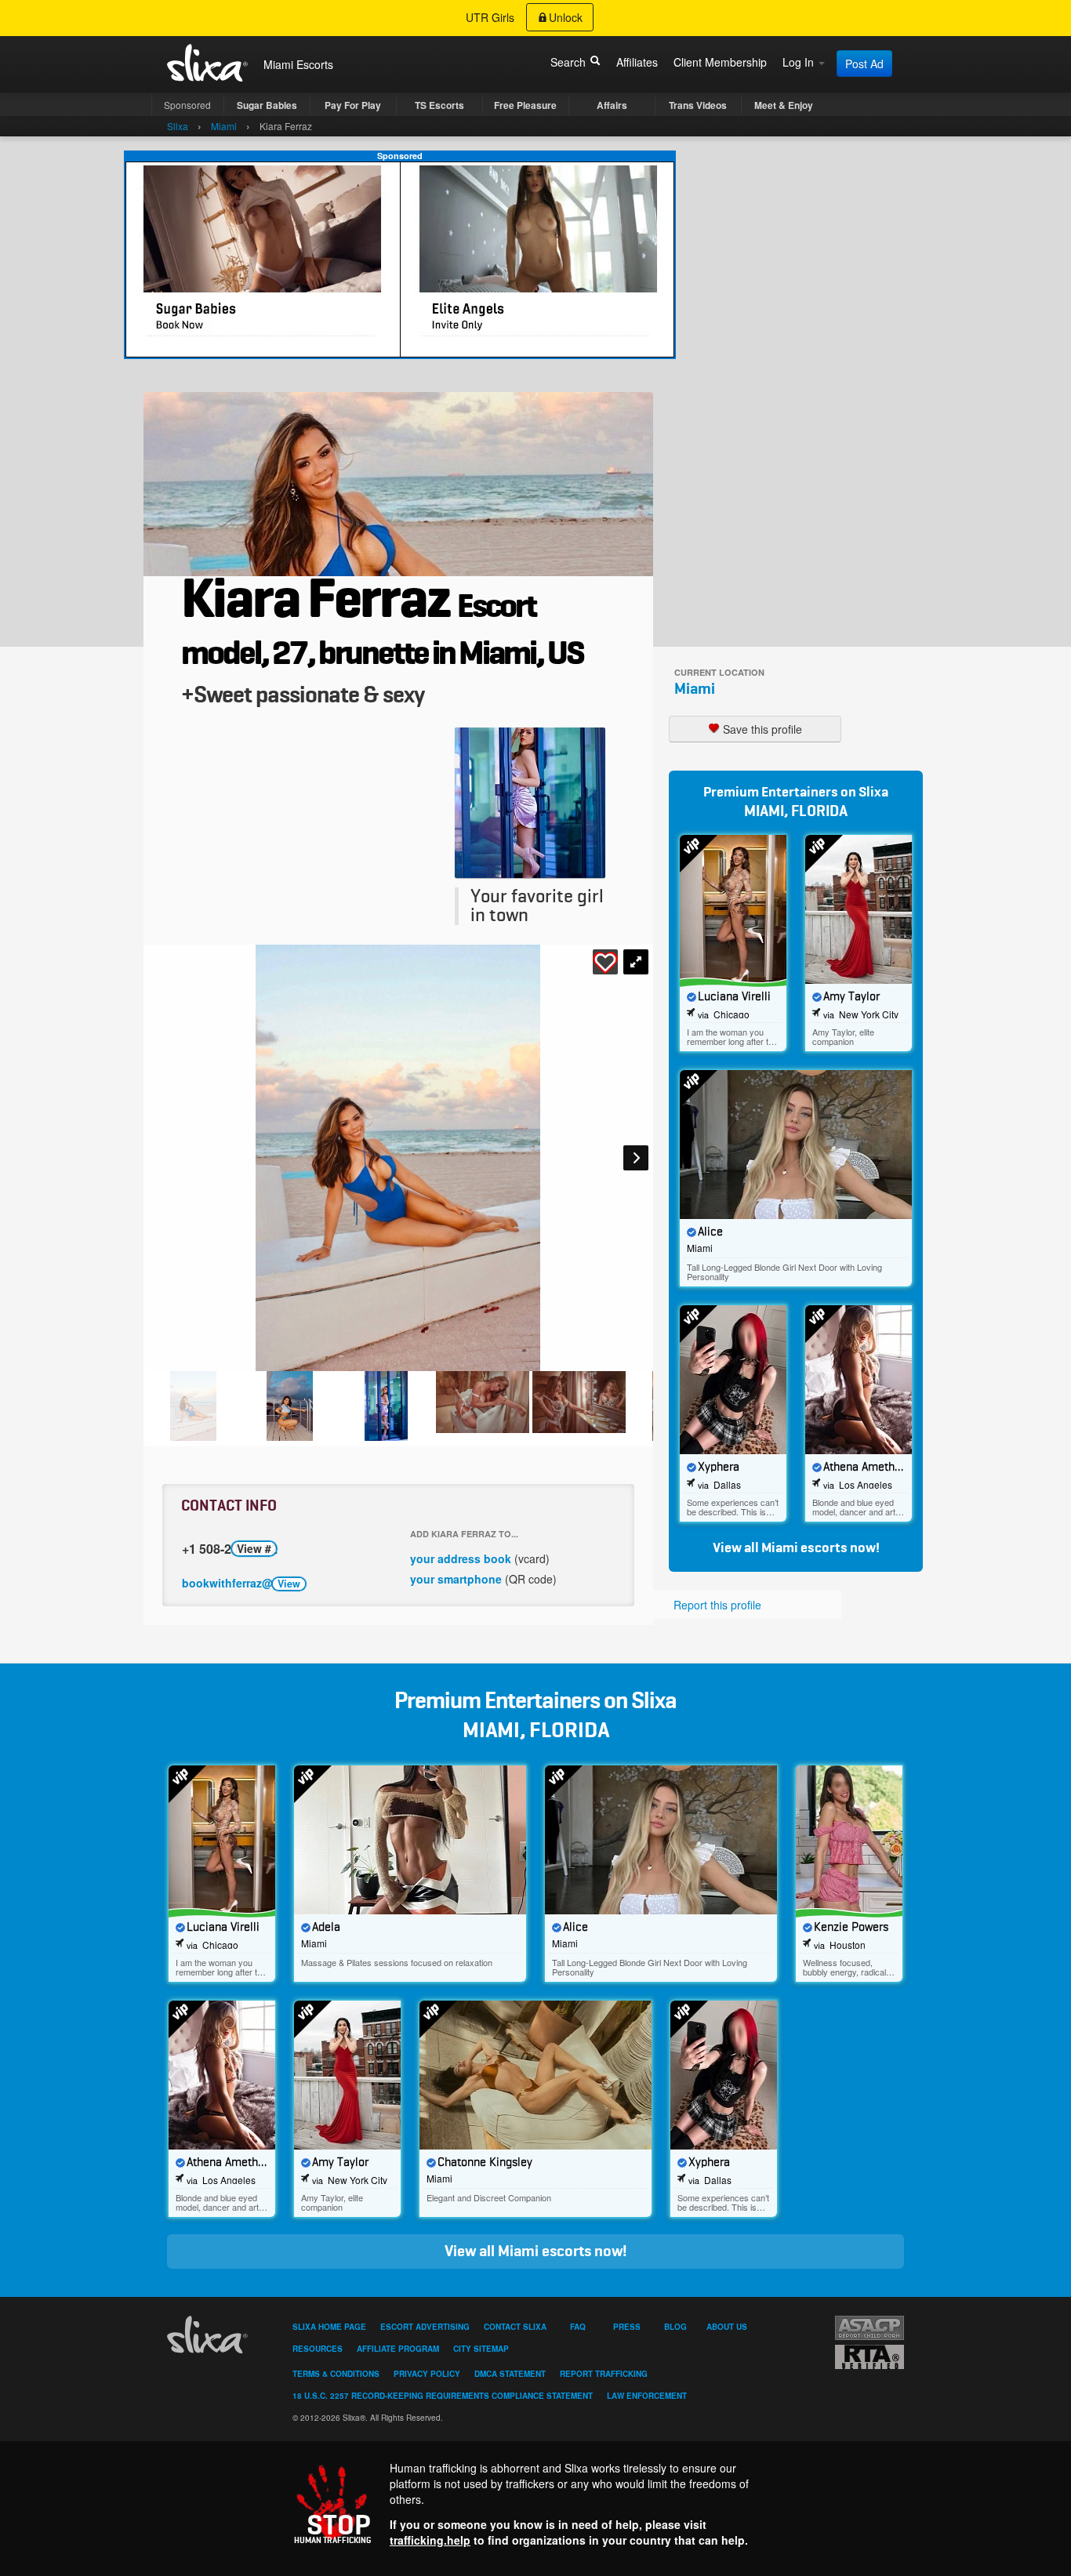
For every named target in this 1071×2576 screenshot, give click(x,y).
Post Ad (864, 63)
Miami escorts (804, 1548)
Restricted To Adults (870, 2357)
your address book (461, 1558)
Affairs (612, 105)
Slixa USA (208, 63)
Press (627, 2327)
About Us (727, 2327)
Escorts (315, 64)
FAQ (578, 2327)
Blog (675, 2327)
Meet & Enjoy (784, 105)
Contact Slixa (515, 2327)
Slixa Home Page (329, 2327)
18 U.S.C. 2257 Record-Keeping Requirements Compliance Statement (443, 2396)
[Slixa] (210, 2335)
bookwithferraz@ (241, 1583)
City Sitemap (481, 2349)
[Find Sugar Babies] (400, 259)
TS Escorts (439, 105)
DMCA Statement (510, 2374)
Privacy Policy (427, 2374)
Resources (318, 2349)
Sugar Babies (267, 105)
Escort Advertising (425, 2327)
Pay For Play (353, 105)
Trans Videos (698, 105)
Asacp (870, 2328)
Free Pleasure (525, 105)
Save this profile (761, 729)
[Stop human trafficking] (535, 2504)
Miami (695, 689)
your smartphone (456, 1579)
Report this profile (717, 1605)
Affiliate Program (398, 2349)
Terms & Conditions (336, 2374)
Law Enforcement (647, 2396)
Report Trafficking (604, 2374)
